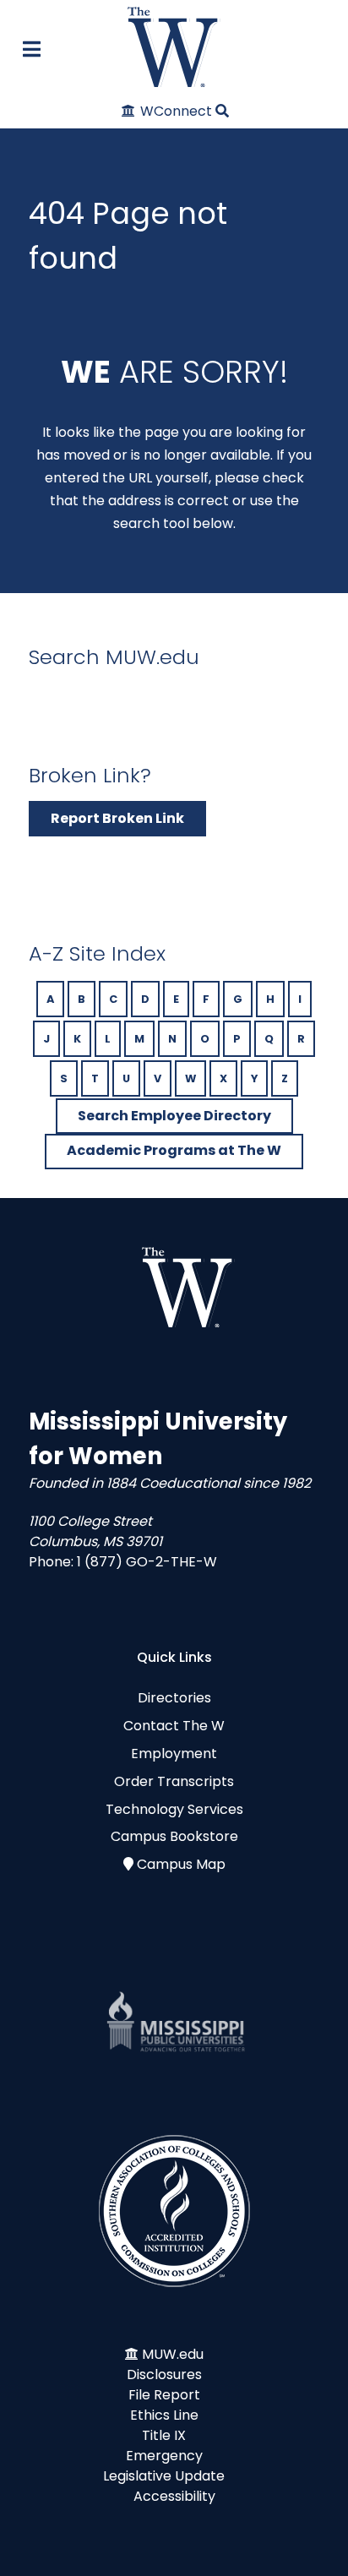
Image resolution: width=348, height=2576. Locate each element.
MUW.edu (173, 2354)
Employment (174, 1754)
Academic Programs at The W (174, 1150)
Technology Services (174, 1809)
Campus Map (181, 1864)
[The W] (174, 47)
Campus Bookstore (174, 1836)
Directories (174, 1698)
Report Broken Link (117, 818)
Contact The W (174, 1726)
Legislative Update (164, 2476)
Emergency (164, 2456)
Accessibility (174, 2496)
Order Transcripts (174, 1781)
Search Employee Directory (174, 1116)
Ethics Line (164, 2415)
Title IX (164, 2435)
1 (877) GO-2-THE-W (147, 1562)
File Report (164, 2395)
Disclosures (164, 2374)
